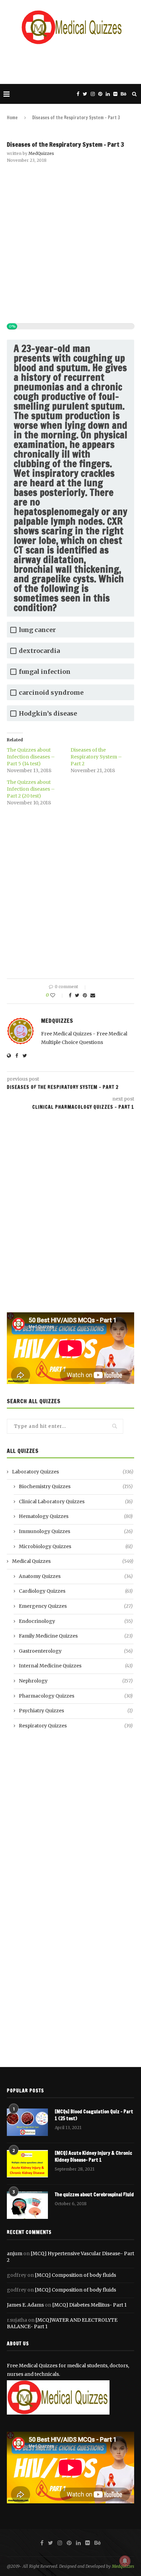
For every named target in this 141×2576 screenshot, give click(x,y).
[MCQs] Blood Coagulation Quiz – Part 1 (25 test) (94, 2115)
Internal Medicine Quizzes (76, 1666)
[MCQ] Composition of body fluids (75, 2275)
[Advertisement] (72, 63)
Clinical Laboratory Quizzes (76, 1502)
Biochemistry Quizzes (76, 1486)
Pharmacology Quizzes (76, 1696)
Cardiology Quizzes (76, 1591)
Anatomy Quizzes (76, 1576)
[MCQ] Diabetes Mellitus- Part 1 (89, 2305)
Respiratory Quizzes (76, 1726)
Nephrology (76, 1681)
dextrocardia (39, 651)
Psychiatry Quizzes (76, 1711)
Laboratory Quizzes (73, 1472)
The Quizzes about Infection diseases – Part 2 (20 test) (31, 789)
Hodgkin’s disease (48, 713)
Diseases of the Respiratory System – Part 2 (96, 757)
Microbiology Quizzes (76, 1546)
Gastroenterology (76, 1651)
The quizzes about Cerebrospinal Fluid (94, 2195)
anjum (15, 2253)
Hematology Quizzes (76, 1516)
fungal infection (45, 672)
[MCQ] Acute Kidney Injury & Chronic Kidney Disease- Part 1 (93, 2157)
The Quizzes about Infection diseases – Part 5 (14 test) (31, 757)
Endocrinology (76, 1621)
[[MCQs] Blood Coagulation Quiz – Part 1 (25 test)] (27, 2122)
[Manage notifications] (125, 2561)
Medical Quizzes (73, 1561)
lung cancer (37, 630)
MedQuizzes (41, 153)
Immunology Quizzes (76, 1531)
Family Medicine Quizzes (76, 1636)
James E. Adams (25, 2305)
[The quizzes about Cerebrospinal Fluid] (27, 2205)
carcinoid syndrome (51, 692)
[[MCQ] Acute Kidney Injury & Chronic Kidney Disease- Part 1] (27, 2164)
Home (12, 118)
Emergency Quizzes (76, 1606)
